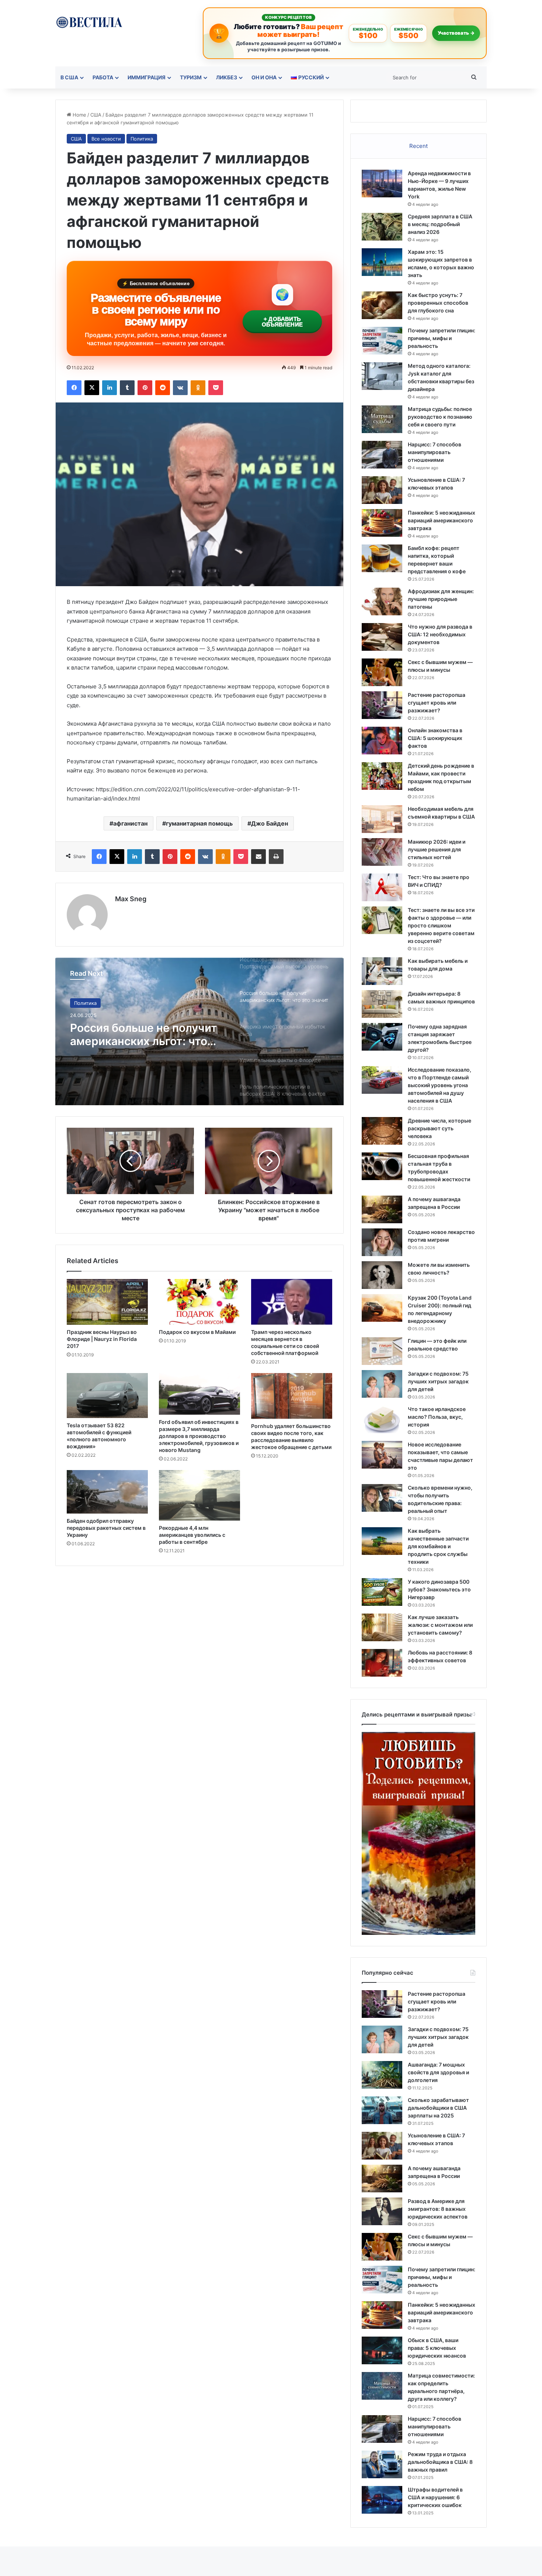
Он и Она (264, 77)
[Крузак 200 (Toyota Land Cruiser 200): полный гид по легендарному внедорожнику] (382, 1308)
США (96, 115)
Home (79, 115)
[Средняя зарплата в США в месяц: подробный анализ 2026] (382, 227)
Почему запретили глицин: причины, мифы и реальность (442, 338)
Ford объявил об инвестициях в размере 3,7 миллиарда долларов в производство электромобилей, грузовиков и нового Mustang (199, 1436)
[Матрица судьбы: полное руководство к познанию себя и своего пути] (382, 419)
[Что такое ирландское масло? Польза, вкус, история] (382, 1419)
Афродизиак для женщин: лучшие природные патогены (441, 599)
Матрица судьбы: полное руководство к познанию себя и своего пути (440, 417)
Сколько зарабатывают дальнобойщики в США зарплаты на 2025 (438, 2108)
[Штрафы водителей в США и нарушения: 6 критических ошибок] (382, 2500)
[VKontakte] (180, 388)
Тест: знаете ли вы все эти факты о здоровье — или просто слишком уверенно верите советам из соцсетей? (441, 925)
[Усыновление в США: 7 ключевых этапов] (382, 490)
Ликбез (227, 77)
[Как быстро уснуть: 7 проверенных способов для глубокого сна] (382, 305)
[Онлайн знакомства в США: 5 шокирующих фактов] (382, 741)
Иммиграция (147, 77)
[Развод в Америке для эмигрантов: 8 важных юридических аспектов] (382, 2211)
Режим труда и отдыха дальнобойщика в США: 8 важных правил (440, 2462)
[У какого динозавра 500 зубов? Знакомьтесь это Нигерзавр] (382, 1592)
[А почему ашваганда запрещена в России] (382, 1209)
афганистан (130, 823)
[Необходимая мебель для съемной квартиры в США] (382, 819)
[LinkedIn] (110, 388)
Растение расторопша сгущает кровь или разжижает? (437, 703)
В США (69, 77)
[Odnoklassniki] (198, 388)
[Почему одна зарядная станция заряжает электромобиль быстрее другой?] (382, 1037)
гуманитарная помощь (199, 823)
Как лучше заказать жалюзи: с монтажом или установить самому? (440, 1625)
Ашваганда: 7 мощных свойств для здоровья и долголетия (438, 2072)
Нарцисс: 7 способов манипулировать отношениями (435, 452)
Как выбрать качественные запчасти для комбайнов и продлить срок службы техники (438, 1546)
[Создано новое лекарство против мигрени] (382, 1242)
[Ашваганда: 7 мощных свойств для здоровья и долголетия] (382, 2075)
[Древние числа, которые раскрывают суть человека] (382, 1131)
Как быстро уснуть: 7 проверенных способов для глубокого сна (438, 303)
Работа (103, 77)
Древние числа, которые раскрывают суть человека (439, 1128)
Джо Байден (270, 823)
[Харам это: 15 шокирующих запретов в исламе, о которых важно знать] (382, 262)
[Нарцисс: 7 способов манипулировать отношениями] (382, 455)
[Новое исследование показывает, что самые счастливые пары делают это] (382, 1455)
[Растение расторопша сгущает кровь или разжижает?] (382, 705)
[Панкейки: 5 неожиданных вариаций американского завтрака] (382, 523)
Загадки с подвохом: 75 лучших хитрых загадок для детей (438, 1381)
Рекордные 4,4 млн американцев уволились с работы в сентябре (192, 1535)
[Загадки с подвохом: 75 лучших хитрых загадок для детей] (382, 1384)
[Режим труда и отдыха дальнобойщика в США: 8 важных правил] (382, 2464)
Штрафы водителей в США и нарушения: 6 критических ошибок (435, 2497)
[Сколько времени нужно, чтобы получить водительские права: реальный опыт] (382, 1498)
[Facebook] (74, 388)
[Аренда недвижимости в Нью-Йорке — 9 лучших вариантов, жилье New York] (382, 184)
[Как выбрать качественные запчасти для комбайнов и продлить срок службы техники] (382, 1541)
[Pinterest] (145, 388)
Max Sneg (131, 899)
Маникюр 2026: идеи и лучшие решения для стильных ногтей (437, 849)
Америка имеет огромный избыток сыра (143, 1034)
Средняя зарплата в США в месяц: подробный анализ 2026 (440, 224)
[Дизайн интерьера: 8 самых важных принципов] (382, 1004)
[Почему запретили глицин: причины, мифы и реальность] (382, 341)
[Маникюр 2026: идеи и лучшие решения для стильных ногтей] (382, 852)
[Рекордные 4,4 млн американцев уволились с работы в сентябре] (199, 1495)
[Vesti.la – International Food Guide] (89, 22)
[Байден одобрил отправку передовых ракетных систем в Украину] (107, 1492)
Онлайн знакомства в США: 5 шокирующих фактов (435, 738)
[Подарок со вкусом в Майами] (199, 1302)
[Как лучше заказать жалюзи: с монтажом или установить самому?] (382, 1627)
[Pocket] (216, 388)
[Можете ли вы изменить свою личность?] (382, 1275)
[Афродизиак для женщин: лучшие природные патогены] (382, 601)
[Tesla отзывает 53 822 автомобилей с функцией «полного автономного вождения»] (107, 1396)
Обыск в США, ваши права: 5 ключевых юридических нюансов (437, 2348)
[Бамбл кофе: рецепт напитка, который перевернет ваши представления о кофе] (382, 558)
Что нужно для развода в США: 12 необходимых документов (440, 634)
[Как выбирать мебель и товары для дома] (382, 971)
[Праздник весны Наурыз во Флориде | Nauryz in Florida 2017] (107, 1302)
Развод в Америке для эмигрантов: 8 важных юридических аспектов (438, 2209)
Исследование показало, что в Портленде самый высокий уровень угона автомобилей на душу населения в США (439, 1085)
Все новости (106, 139)
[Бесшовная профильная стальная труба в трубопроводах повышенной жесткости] (382, 1166)
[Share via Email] (258, 857)
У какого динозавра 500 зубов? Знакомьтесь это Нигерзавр (439, 1589)
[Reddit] (163, 388)
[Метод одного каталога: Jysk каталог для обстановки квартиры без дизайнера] (382, 376)
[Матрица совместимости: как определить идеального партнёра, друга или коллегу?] (382, 2386)
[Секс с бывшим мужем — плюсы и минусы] (382, 672)
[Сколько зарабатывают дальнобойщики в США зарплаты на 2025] (382, 2110)
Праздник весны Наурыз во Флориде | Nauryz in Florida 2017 (102, 1339)
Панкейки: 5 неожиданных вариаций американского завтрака (442, 520)
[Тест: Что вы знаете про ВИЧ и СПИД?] (382, 887)
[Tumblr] (127, 388)
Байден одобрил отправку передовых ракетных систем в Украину (106, 1528)
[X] (92, 388)
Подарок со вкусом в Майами (197, 1332)
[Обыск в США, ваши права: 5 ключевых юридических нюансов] (382, 2350)
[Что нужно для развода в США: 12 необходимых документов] (382, 637)
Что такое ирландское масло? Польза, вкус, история (437, 1417)
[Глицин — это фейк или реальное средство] (382, 1351)
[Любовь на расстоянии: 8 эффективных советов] (382, 1663)
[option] (199, 1031)
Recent (418, 146)
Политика (142, 139)
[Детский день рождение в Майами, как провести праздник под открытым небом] (382, 776)
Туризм (191, 77)
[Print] (276, 857)
